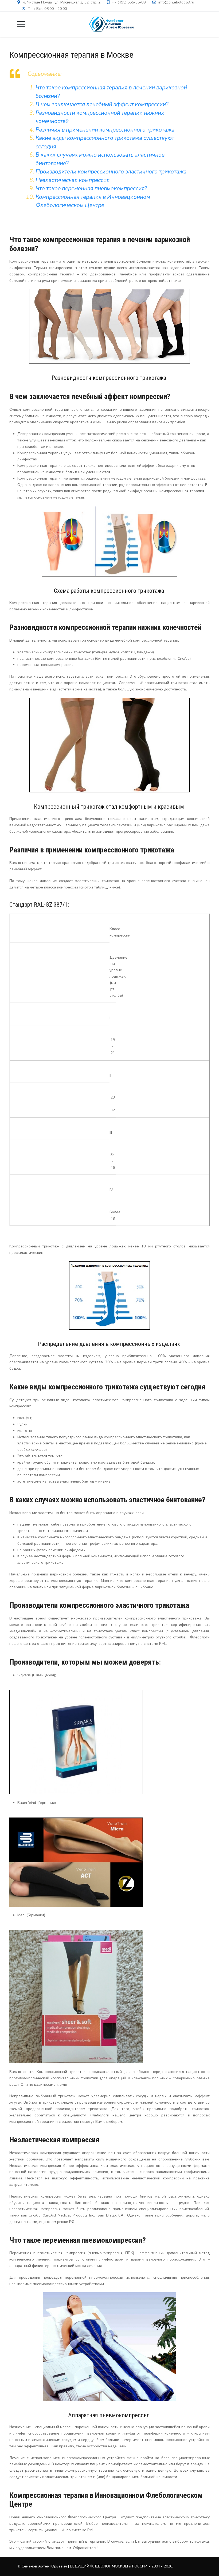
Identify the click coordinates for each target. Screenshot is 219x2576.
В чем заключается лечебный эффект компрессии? (102, 104)
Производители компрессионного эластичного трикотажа (111, 172)
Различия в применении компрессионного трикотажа (105, 130)
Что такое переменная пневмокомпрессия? (91, 188)
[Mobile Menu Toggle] (21, 24)
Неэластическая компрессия (73, 180)
